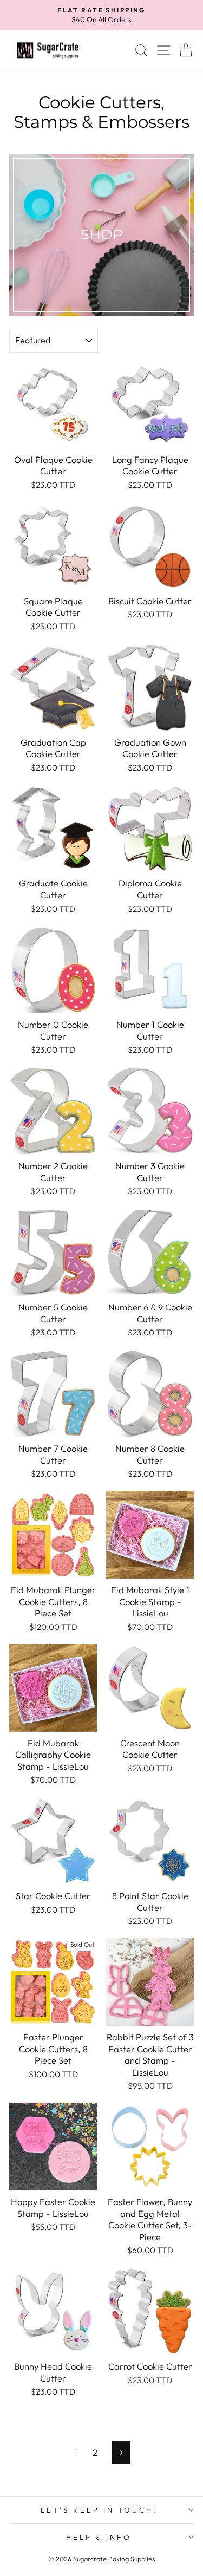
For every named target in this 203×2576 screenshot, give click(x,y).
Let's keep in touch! (99, 2510)
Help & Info (99, 2537)
